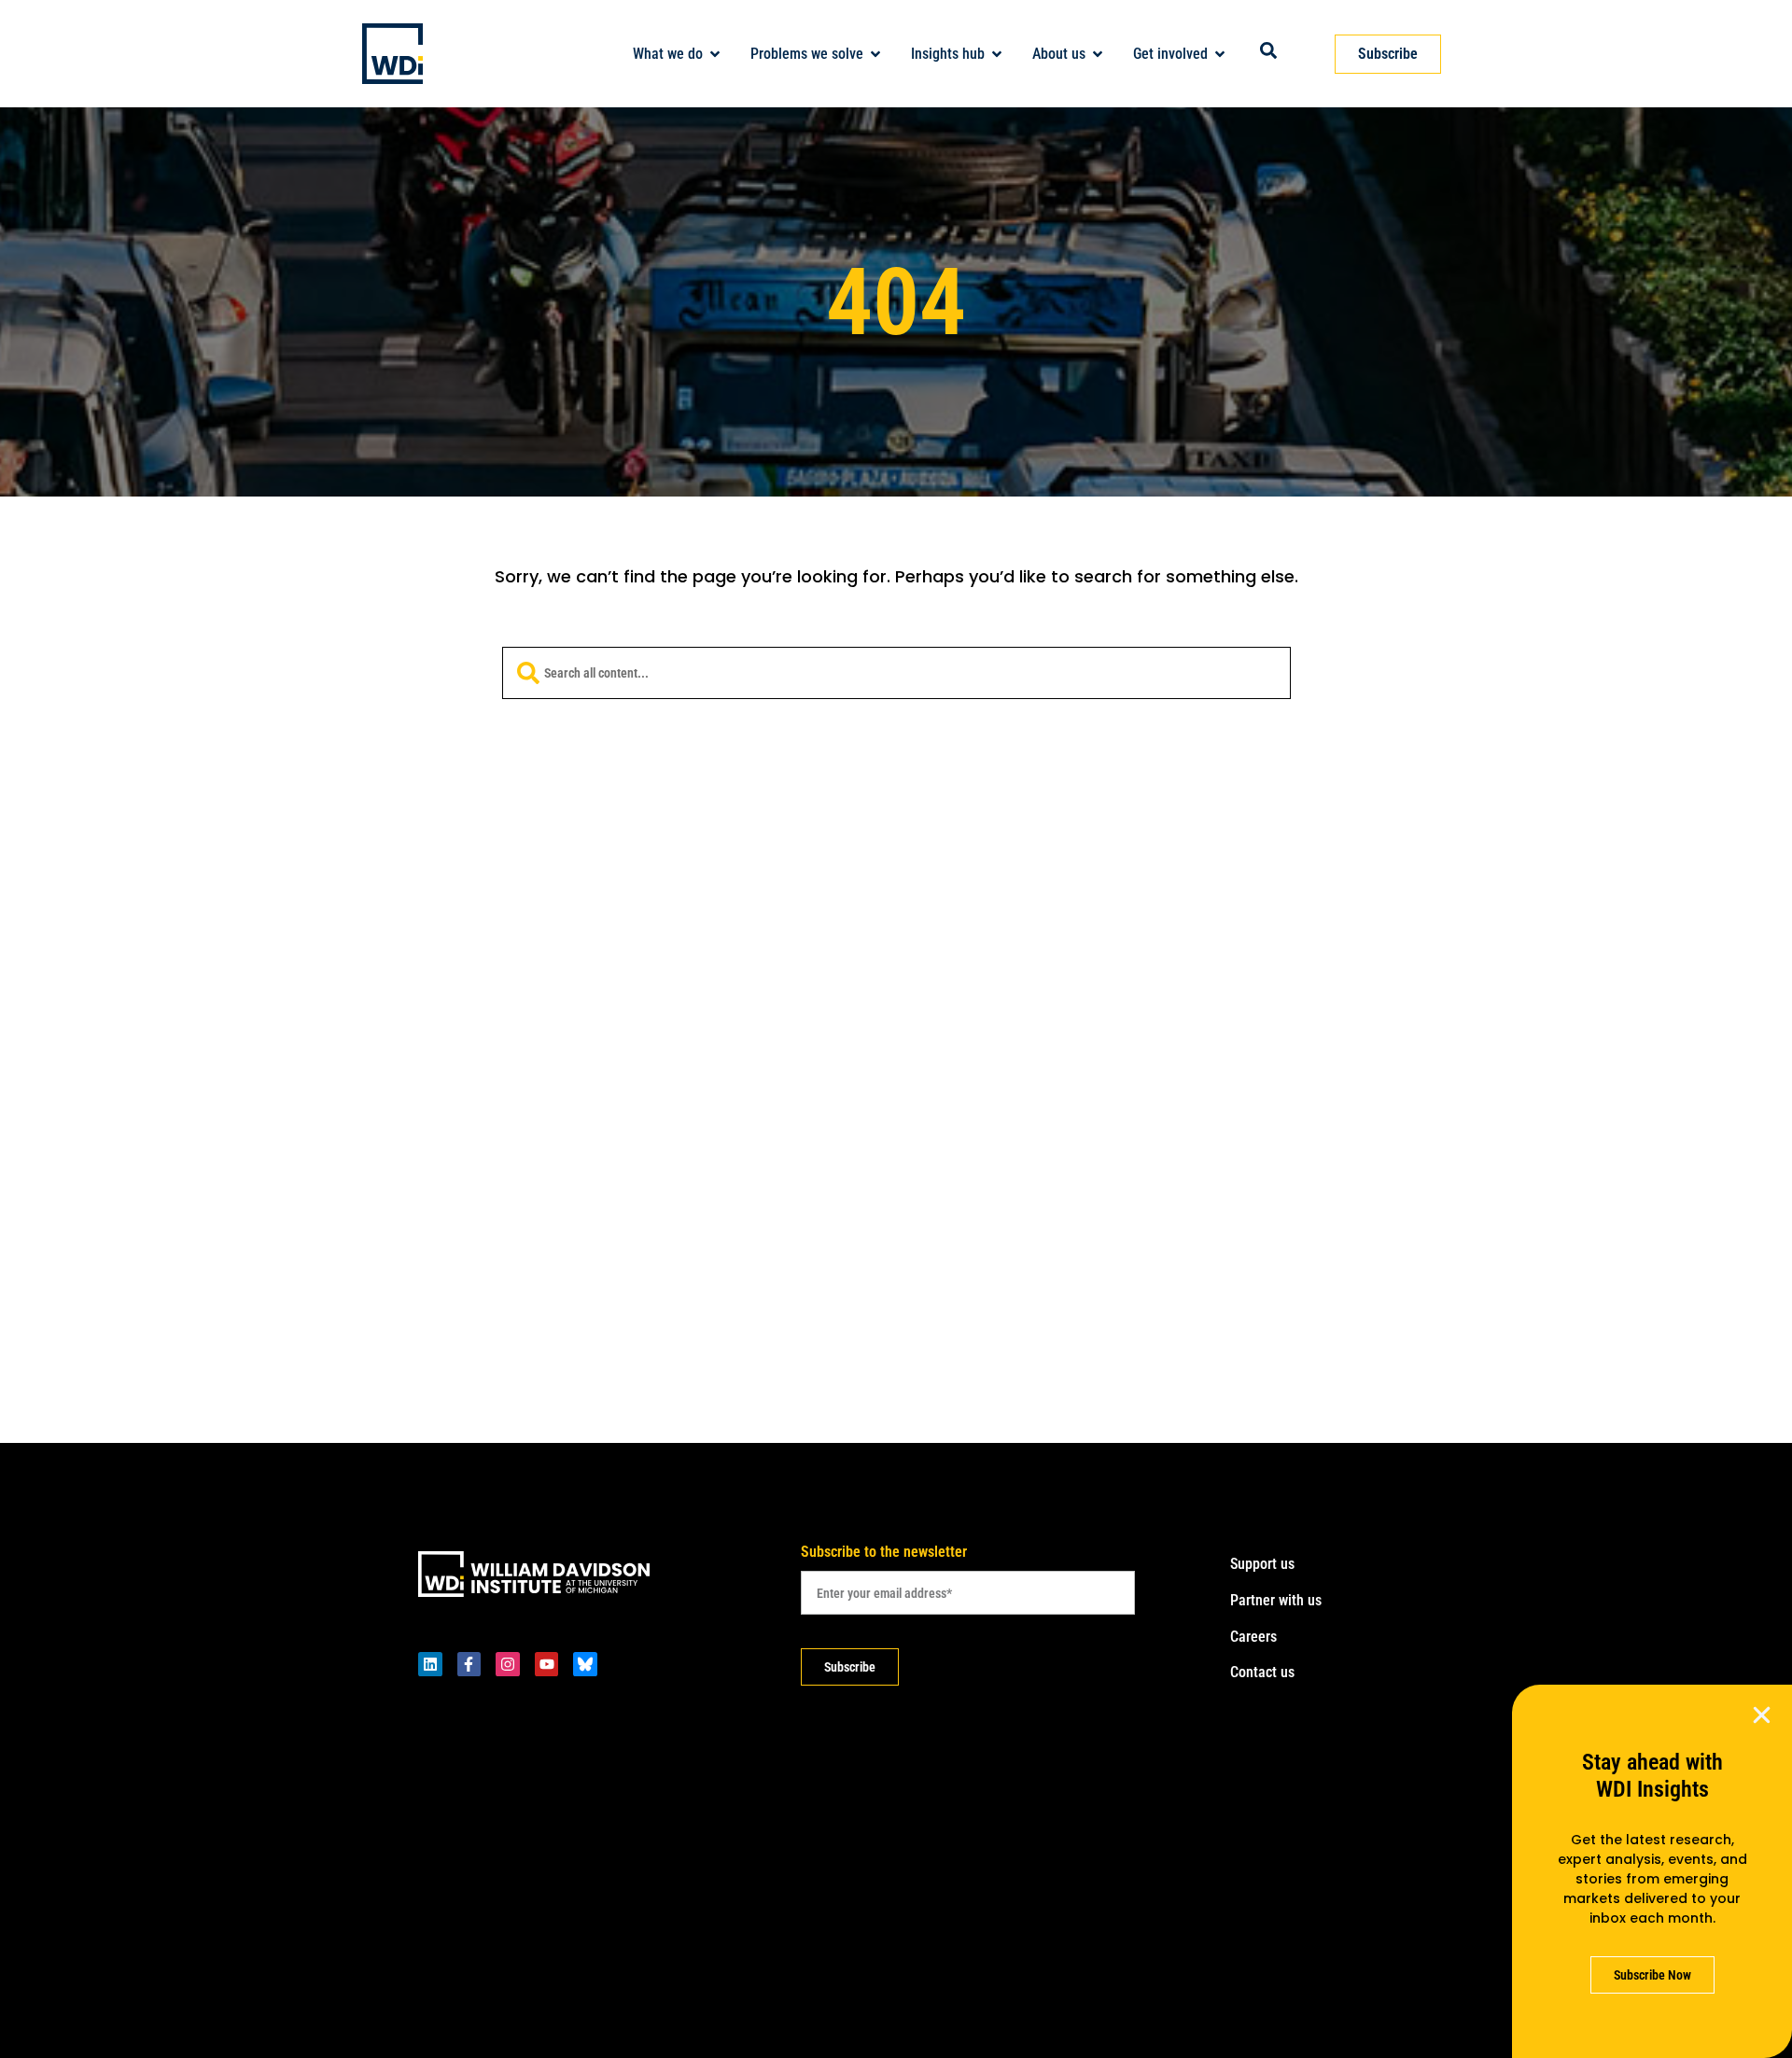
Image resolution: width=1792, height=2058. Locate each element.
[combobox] (896, 673)
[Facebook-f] (469, 1664)
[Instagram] (508, 1664)
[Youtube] (547, 1664)
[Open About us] (1098, 54)
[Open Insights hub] (997, 54)
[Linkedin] (430, 1664)
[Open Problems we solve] (875, 54)
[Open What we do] (715, 54)
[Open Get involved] (1220, 54)
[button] (1762, 1715)
